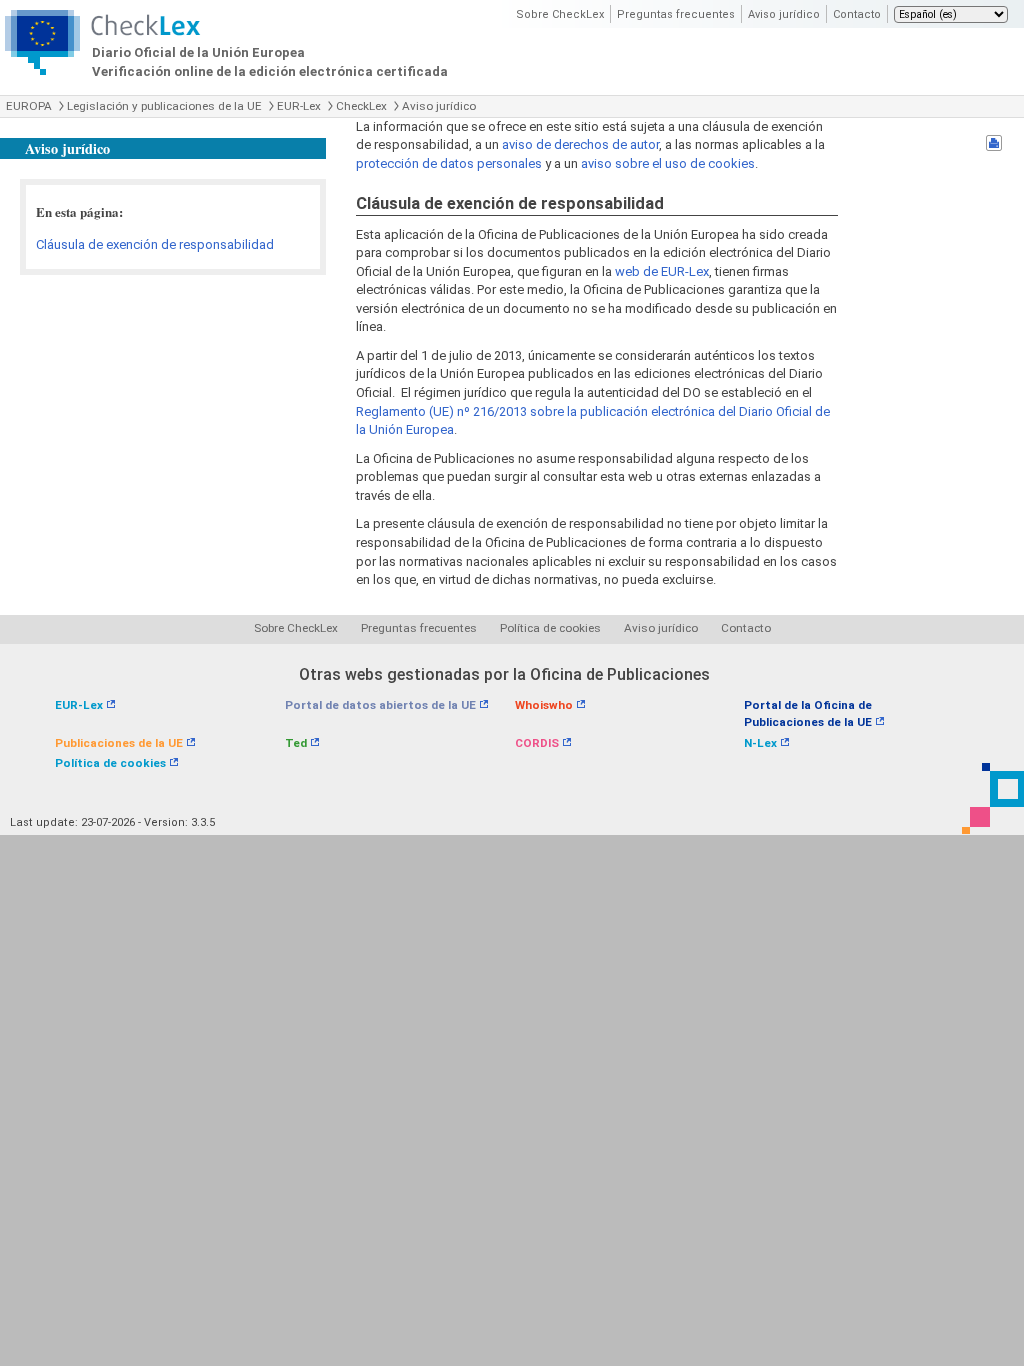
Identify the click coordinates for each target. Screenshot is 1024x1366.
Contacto (857, 14)
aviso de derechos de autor (580, 144)
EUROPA (29, 106)
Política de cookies (550, 628)
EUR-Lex (299, 106)
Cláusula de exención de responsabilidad (155, 244)
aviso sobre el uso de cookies (668, 163)
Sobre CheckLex (560, 14)
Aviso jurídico (784, 14)
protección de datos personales (449, 163)
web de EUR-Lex (662, 271)
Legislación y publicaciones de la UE (164, 106)
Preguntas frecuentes (676, 14)
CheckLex (361, 106)
